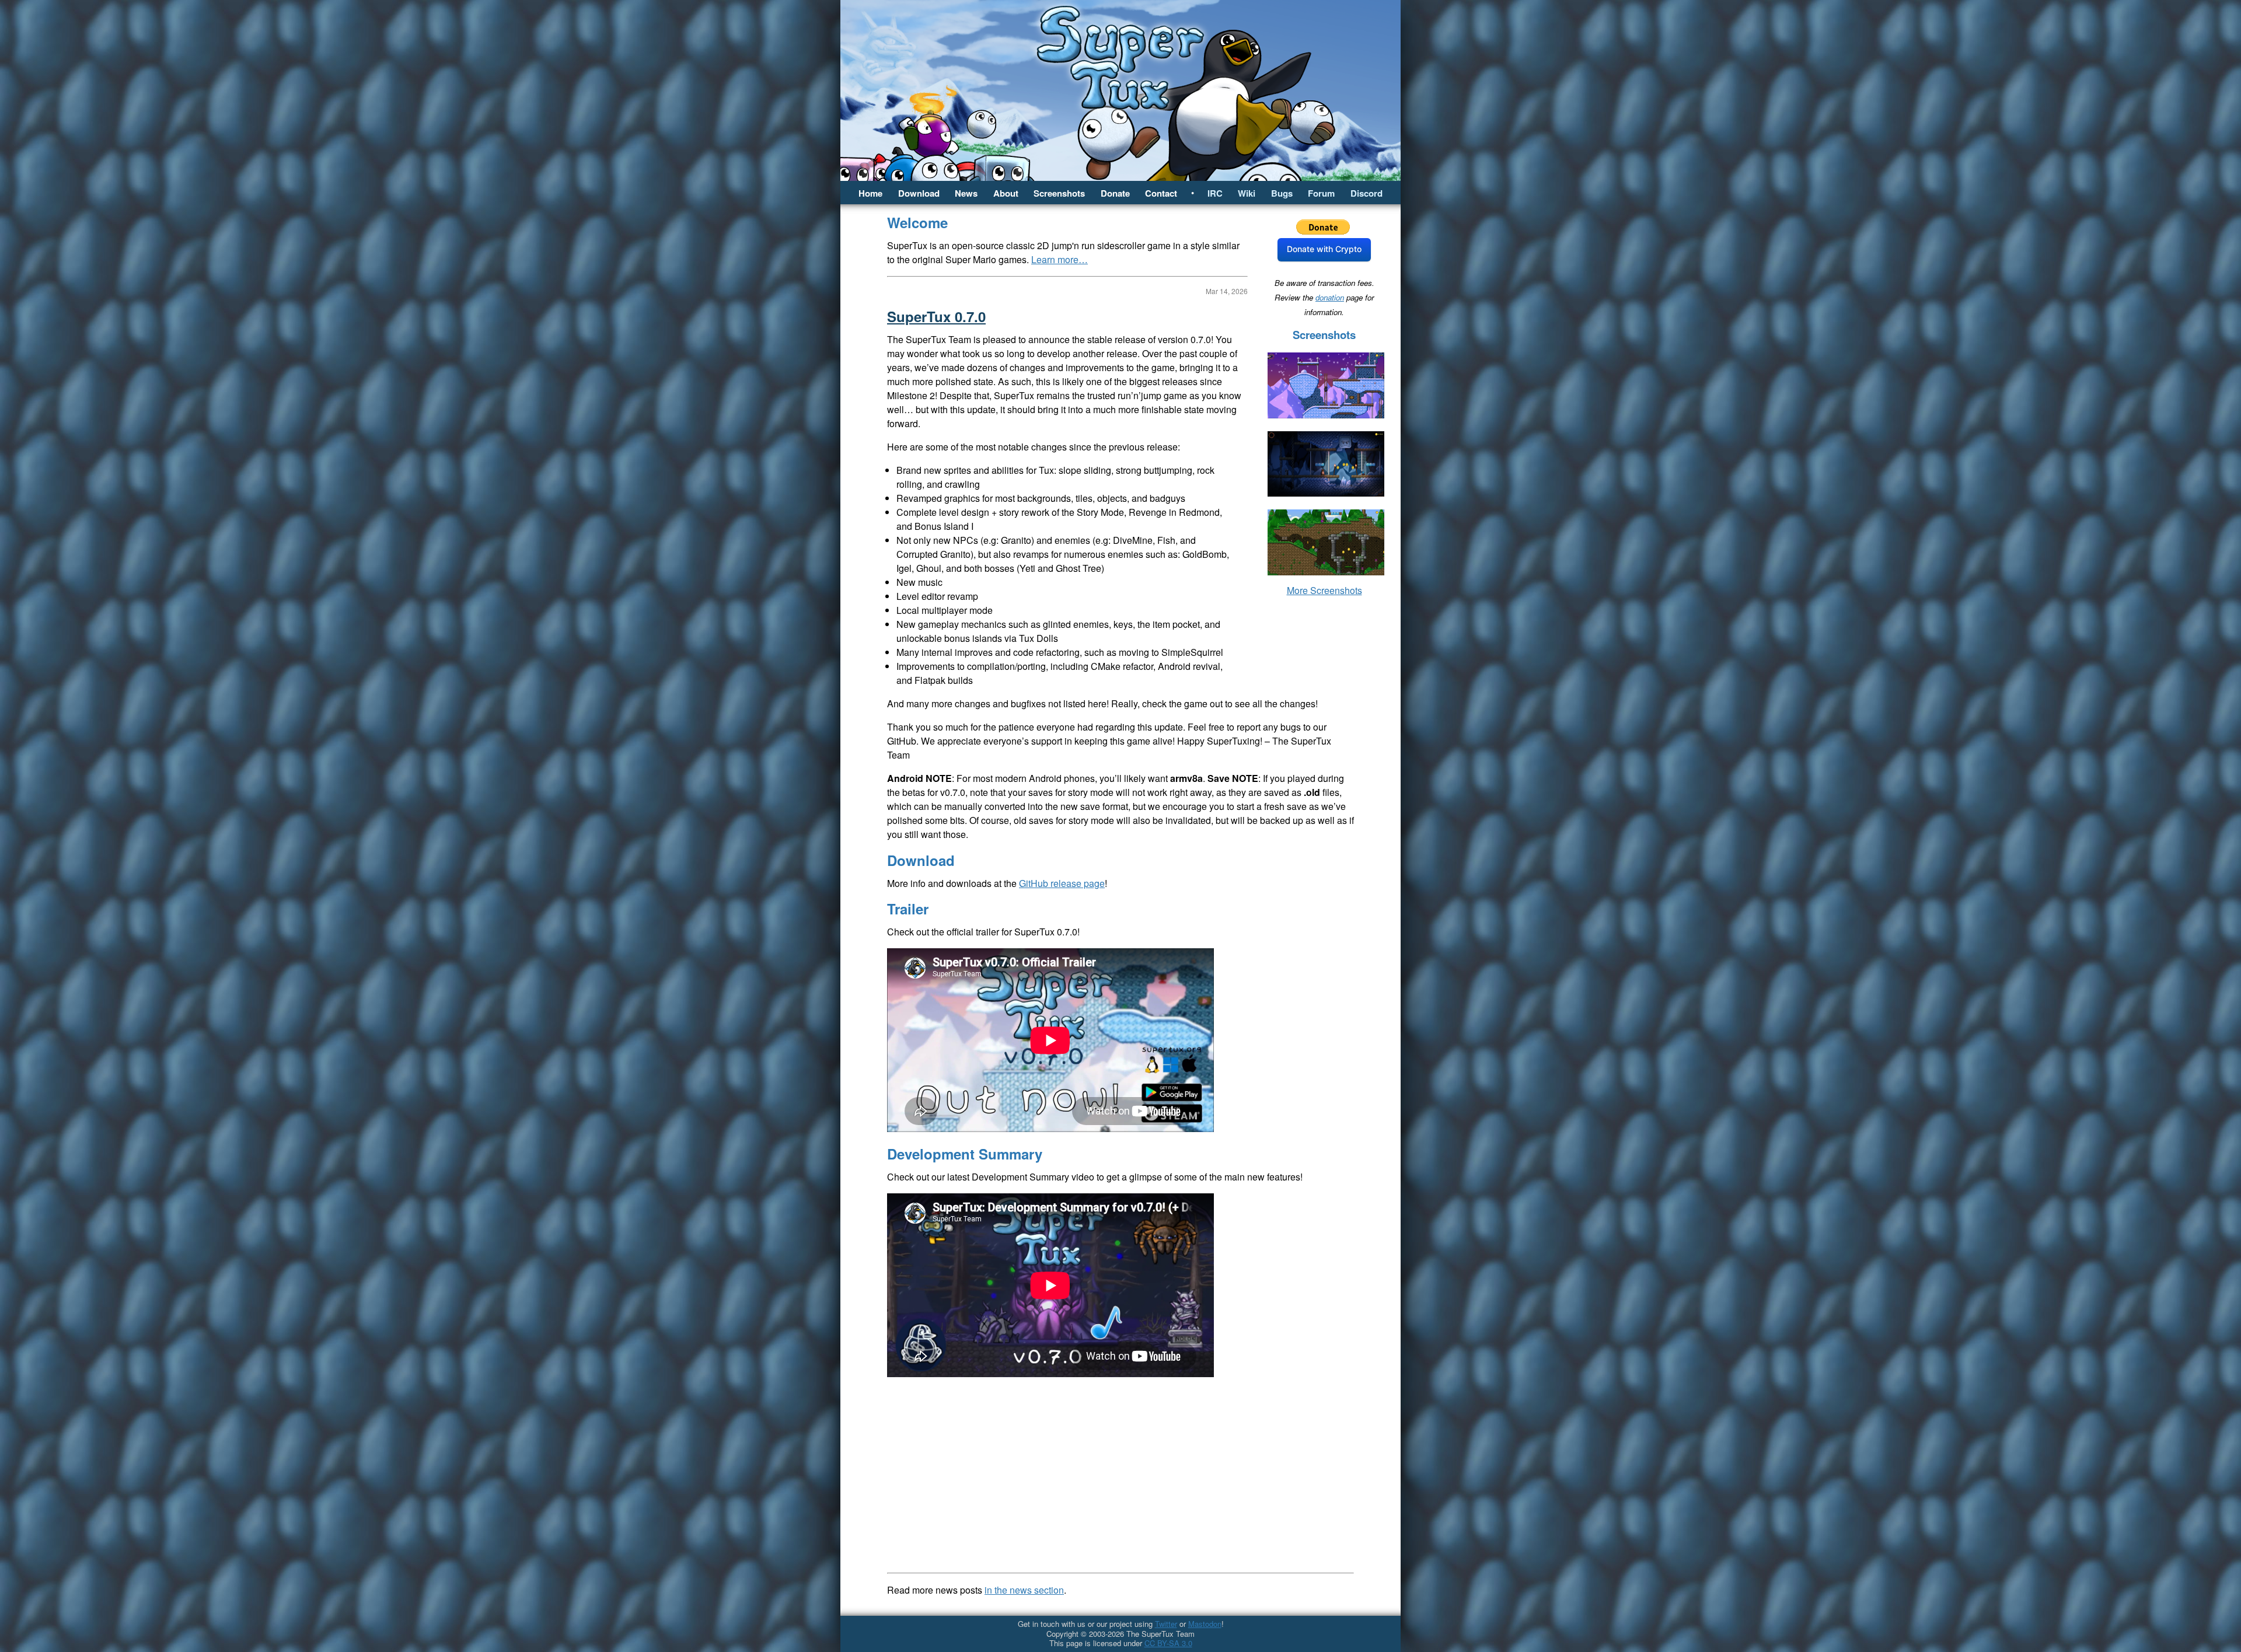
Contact (1161, 193)
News (966, 193)
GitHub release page (1062, 883)
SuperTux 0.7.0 (936, 316)
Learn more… (1060, 259)
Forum (1321, 193)
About (1006, 193)
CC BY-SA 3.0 (1168, 1643)
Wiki (1247, 193)
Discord (1366, 193)
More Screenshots (1324, 590)
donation (1330, 297)
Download (919, 193)
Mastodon (1205, 1624)
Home (870, 193)
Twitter (1166, 1624)
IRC (1215, 193)
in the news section (1024, 1590)
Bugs (1282, 193)
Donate (1115, 193)
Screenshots (1059, 193)
